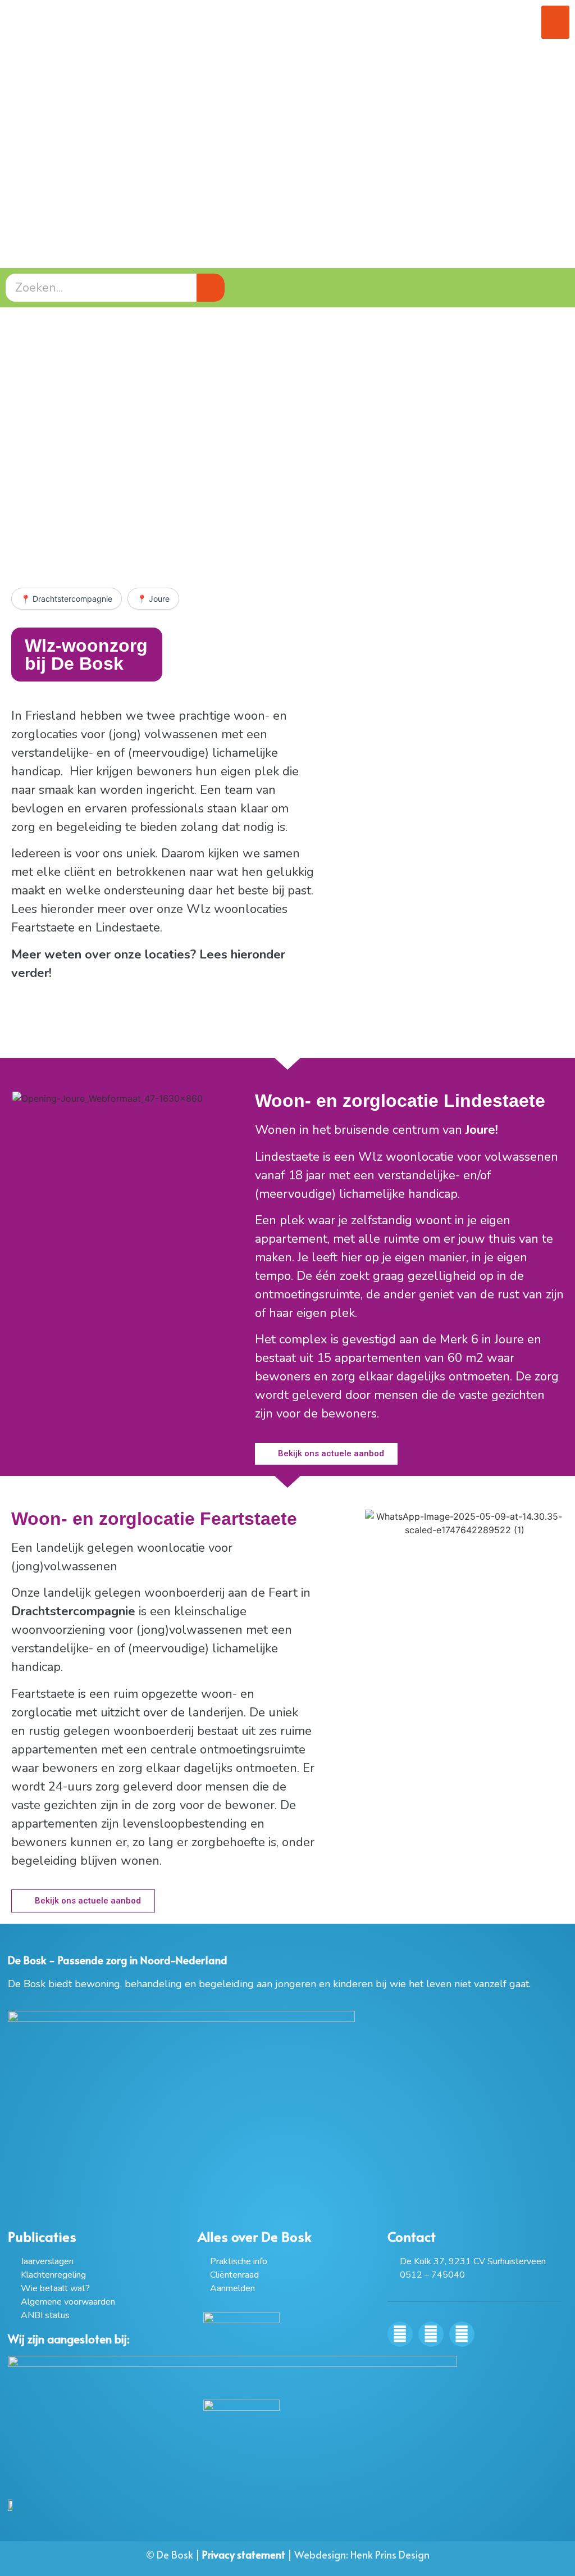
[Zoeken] (211, 288)
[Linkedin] (462, 2334)
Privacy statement (244, 2554)
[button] (555, 22)
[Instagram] (431, 2334)
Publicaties (42, 2236)
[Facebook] (400, 2334)
